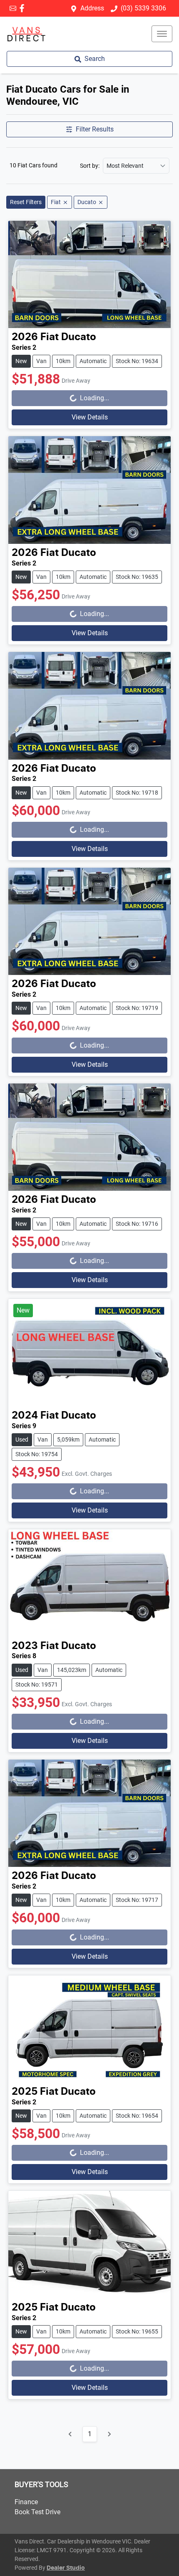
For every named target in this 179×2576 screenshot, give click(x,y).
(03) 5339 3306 (143, 8)
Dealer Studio (66, 2568)
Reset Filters (26, 202)
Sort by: (90, 166)
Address (92, 8)
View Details (90, 417)
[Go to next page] (109, 2434)
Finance (26, 2502)
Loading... (82, 396)
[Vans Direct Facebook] (24, 8)
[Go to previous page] (70, 2434)
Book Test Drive (37, 2512)
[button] (162, 34)
